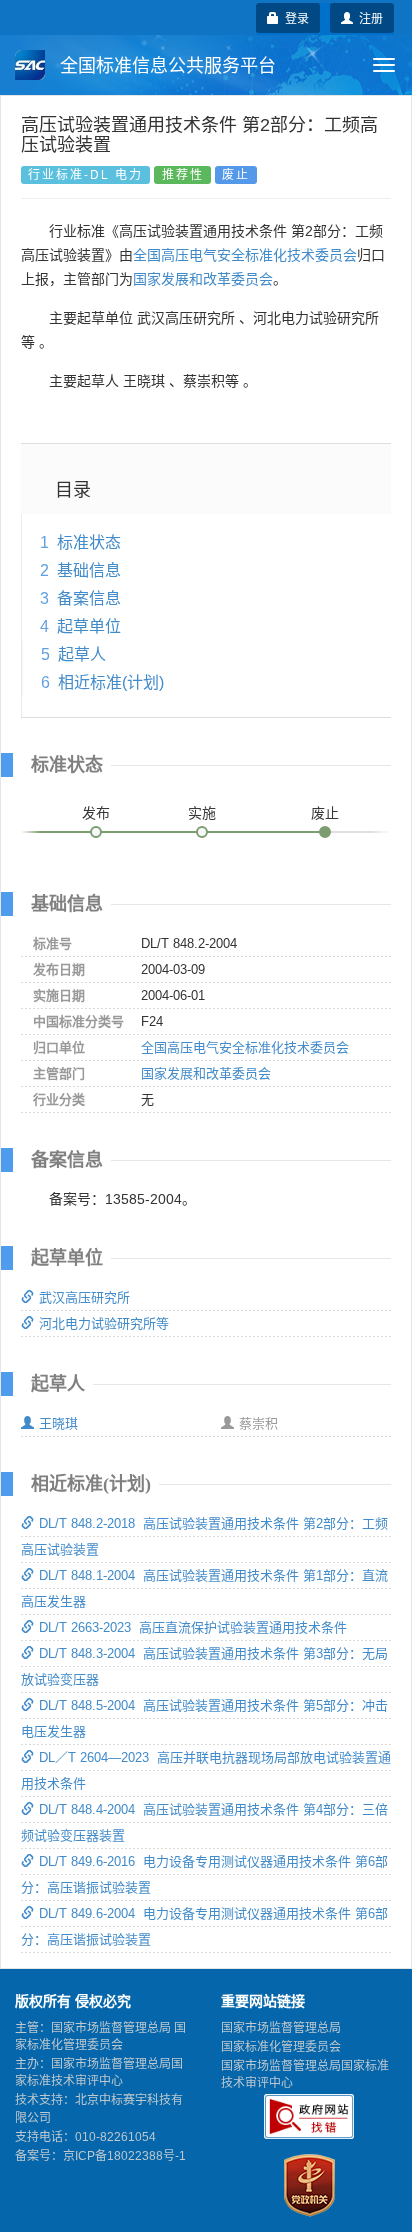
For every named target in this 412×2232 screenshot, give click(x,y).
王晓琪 (58, 1423)
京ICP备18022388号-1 (124, 2156)
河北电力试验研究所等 (104, 1323)
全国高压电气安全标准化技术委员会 (245, 255)
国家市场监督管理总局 (281, 2028)
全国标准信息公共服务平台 (165, 66)
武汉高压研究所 (84, 1297)
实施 (202, 813)
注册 (368, 17)
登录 (294, 17)
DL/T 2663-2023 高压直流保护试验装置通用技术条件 (193, 1627)
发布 (96, 813)
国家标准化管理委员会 (281, 2047)
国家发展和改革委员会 (203, 279)
